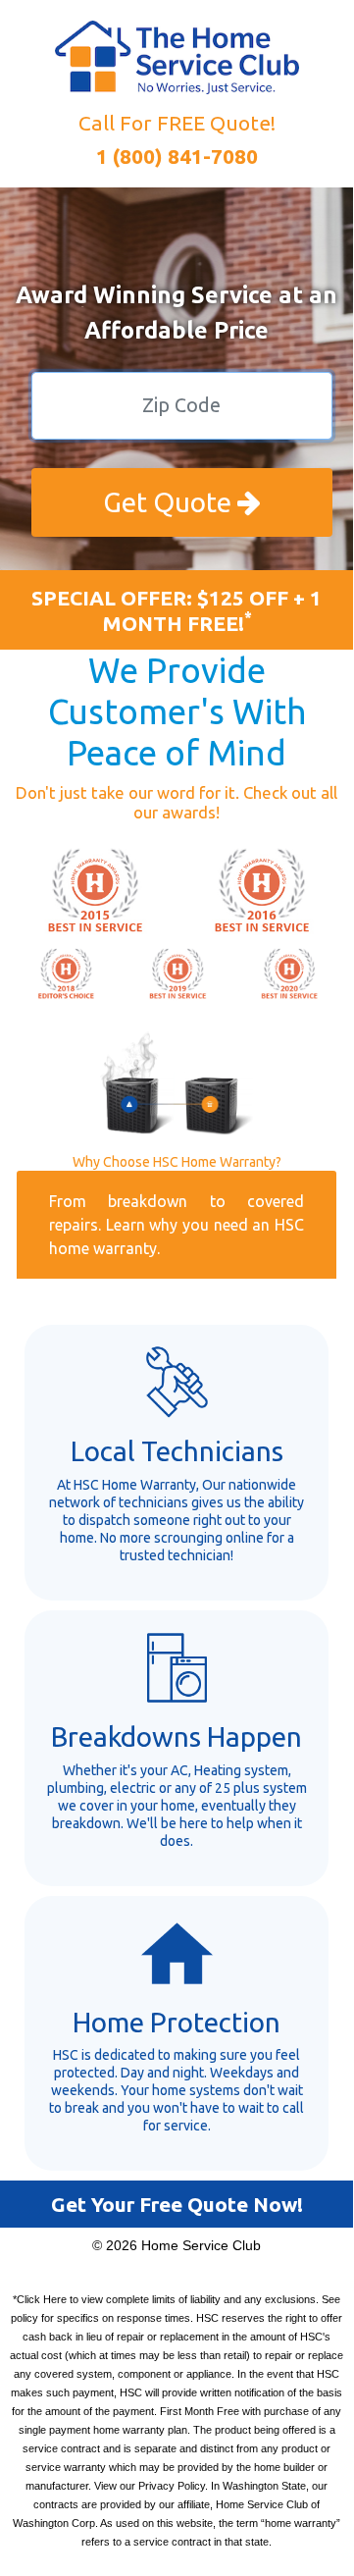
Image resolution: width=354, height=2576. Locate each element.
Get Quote (170, 502)
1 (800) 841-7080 (177, 156)
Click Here (42, 2299)
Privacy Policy (172, 2486)
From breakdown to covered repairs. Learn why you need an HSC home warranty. (177, 1225)
